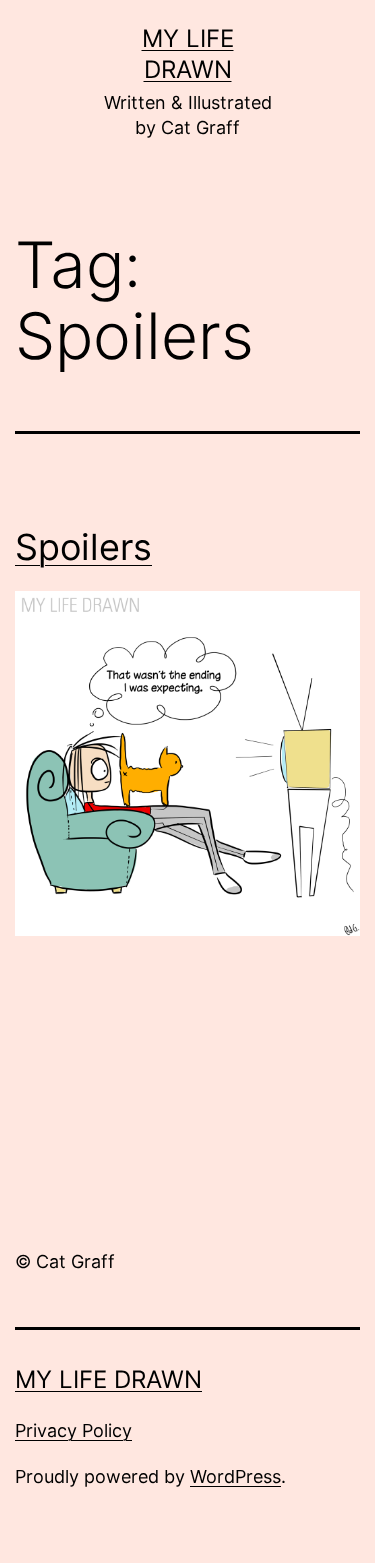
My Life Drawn (108, 1379)
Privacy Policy (73, 1430)
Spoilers (83, 547)
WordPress (235, 1476)
